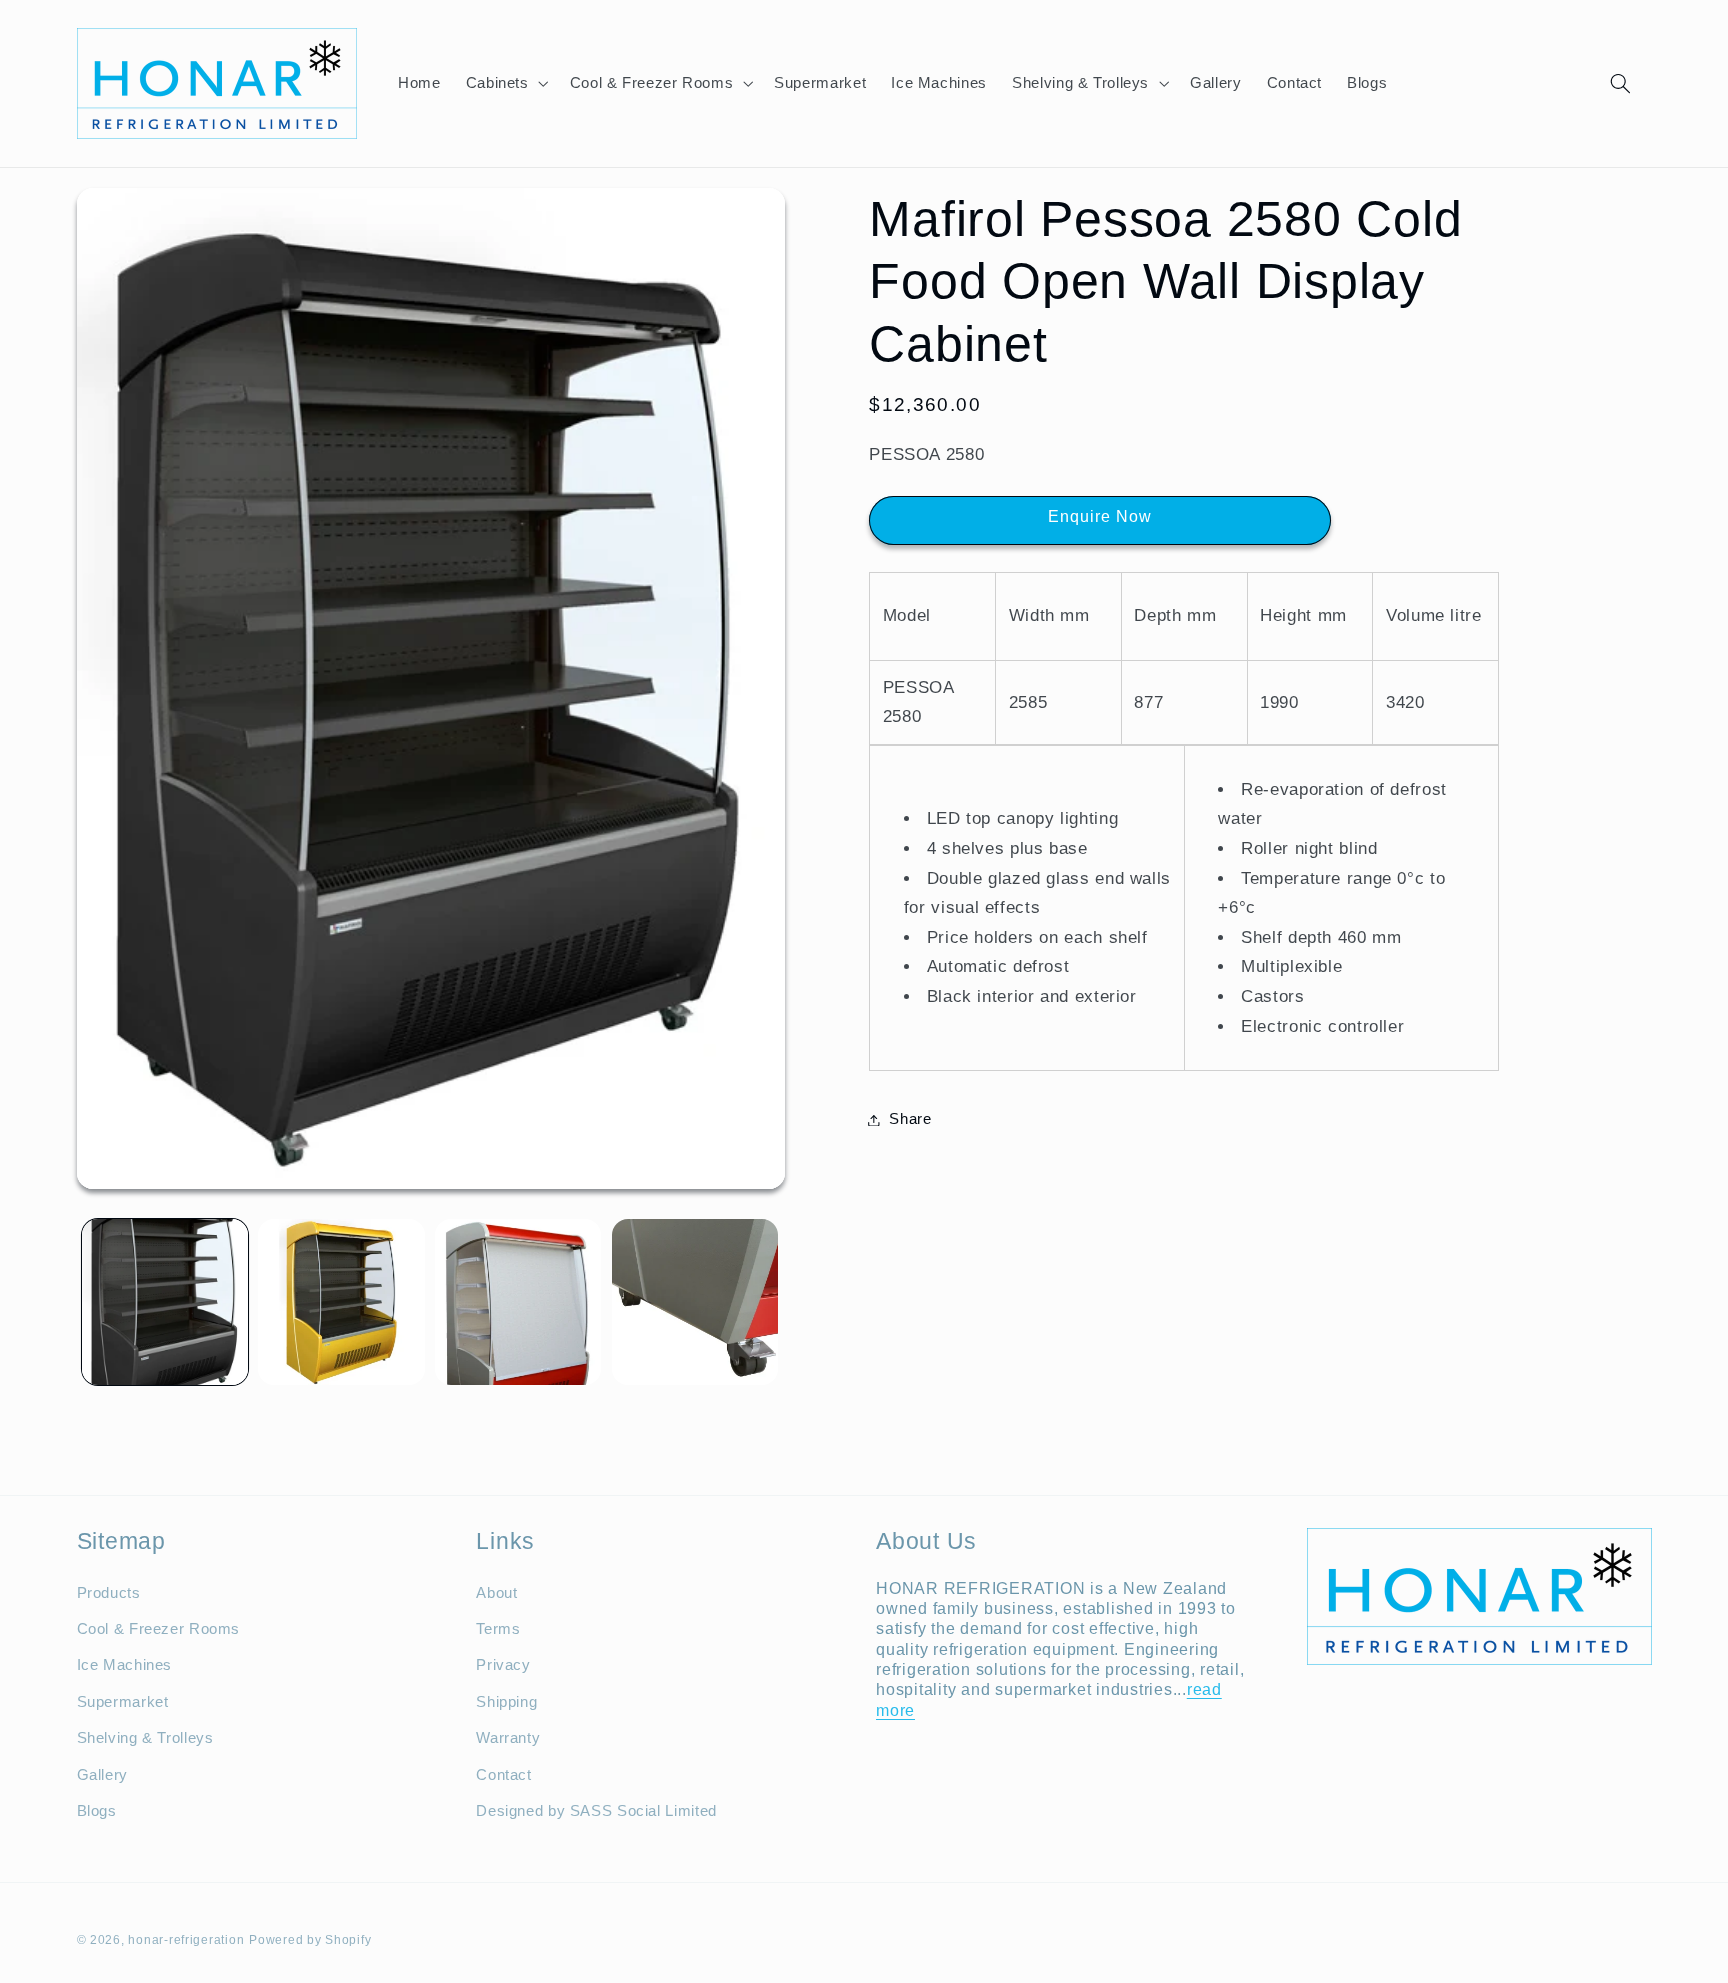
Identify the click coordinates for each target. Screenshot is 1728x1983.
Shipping (506, 1701)
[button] (505, 83)
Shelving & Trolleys (145, 1737)
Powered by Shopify (310, 1940)
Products (109, 1592)
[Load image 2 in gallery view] (341, 1302)
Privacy (503, 1665)
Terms (498, 1628)
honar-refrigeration (186, 1940)
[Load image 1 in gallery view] (165, 1302)
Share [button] (910, 1119)
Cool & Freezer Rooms (159, 1628)
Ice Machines (125, 1665)
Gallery (102, 1774)
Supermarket (123, 1701)
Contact (503, 1774)
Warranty (508, 1737)
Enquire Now (1100, 516)
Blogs (97, 1810)
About (496, 1592)
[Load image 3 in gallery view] (518, 1302)
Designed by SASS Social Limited (596, 1810)
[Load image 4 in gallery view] (695, 1302)
